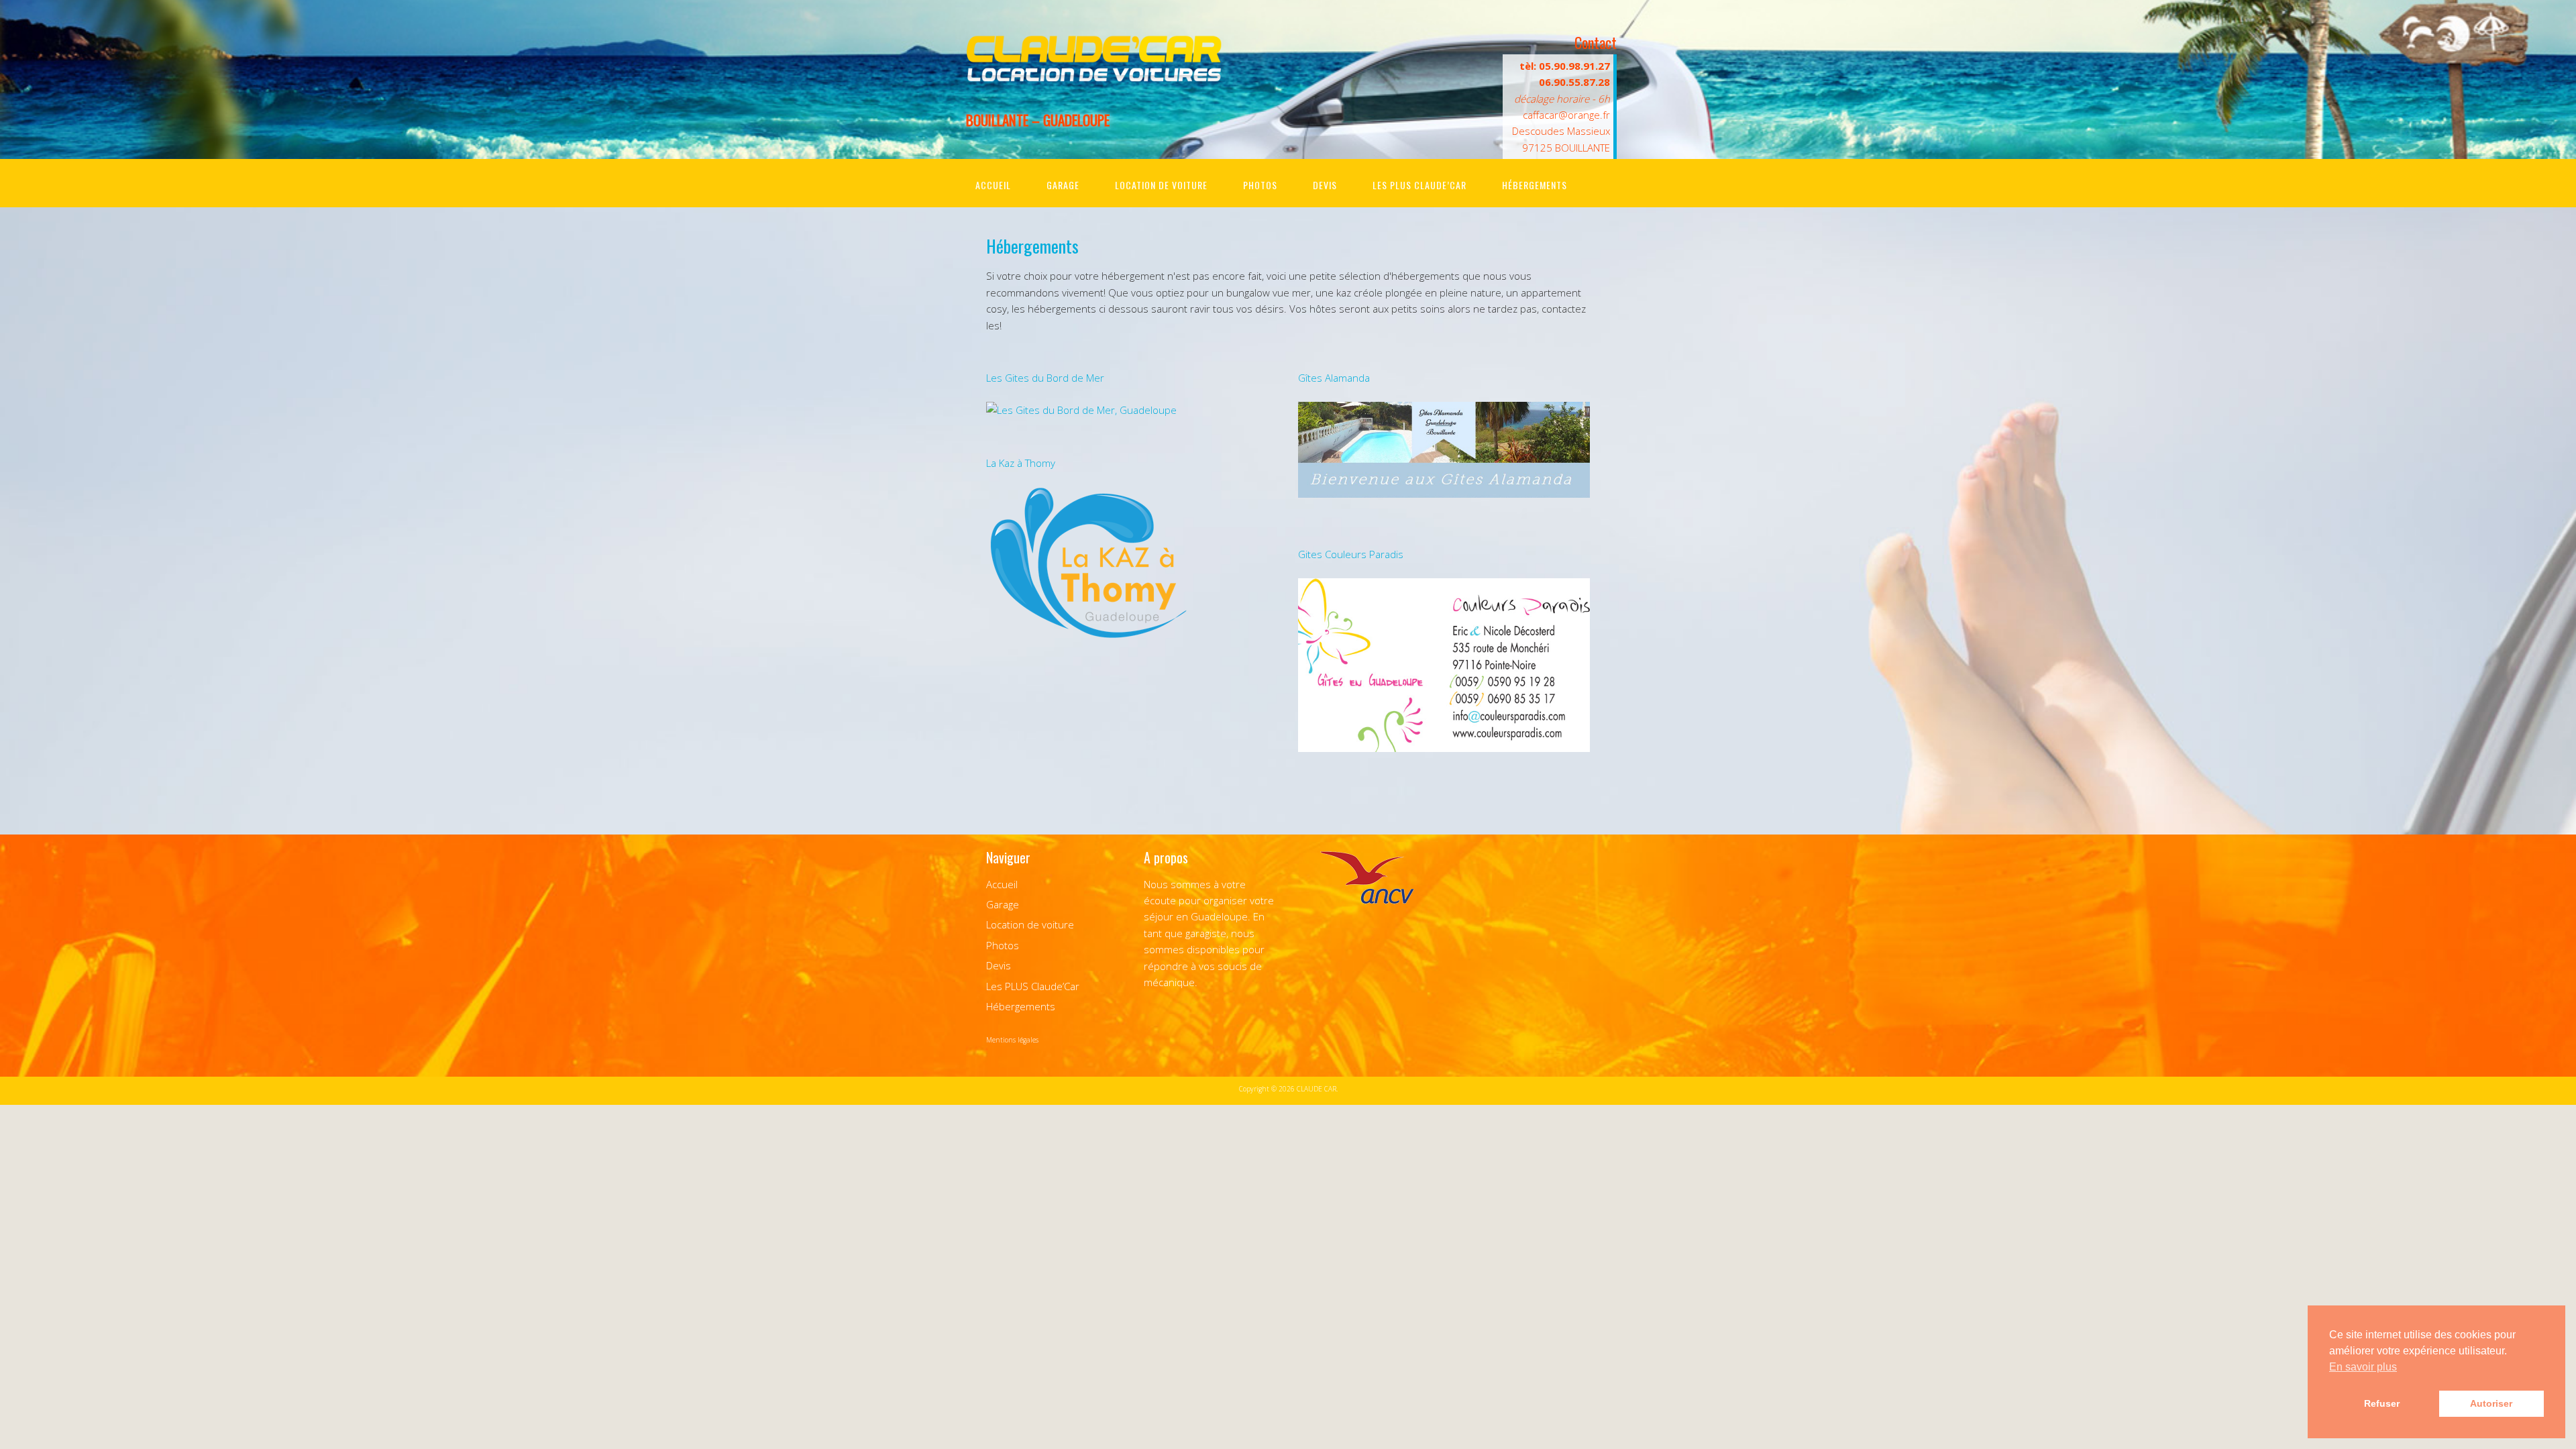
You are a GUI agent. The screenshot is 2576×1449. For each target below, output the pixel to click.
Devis (1325, 185)
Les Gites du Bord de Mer (1045, 378)
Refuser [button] (2382, 1403)
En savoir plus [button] (2363, 1367)
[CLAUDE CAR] (1093, 78)
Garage (1063, 185)
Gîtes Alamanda (1334, 378)
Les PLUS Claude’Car (1419, 185)
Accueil (993, 185)
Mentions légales (1012, 1040)
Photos (1260, 185)
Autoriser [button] (2491, 1403)
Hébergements (1535, 185)
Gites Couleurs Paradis (1351, 554)
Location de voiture (1161, 185)
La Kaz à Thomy (1021, 463)
